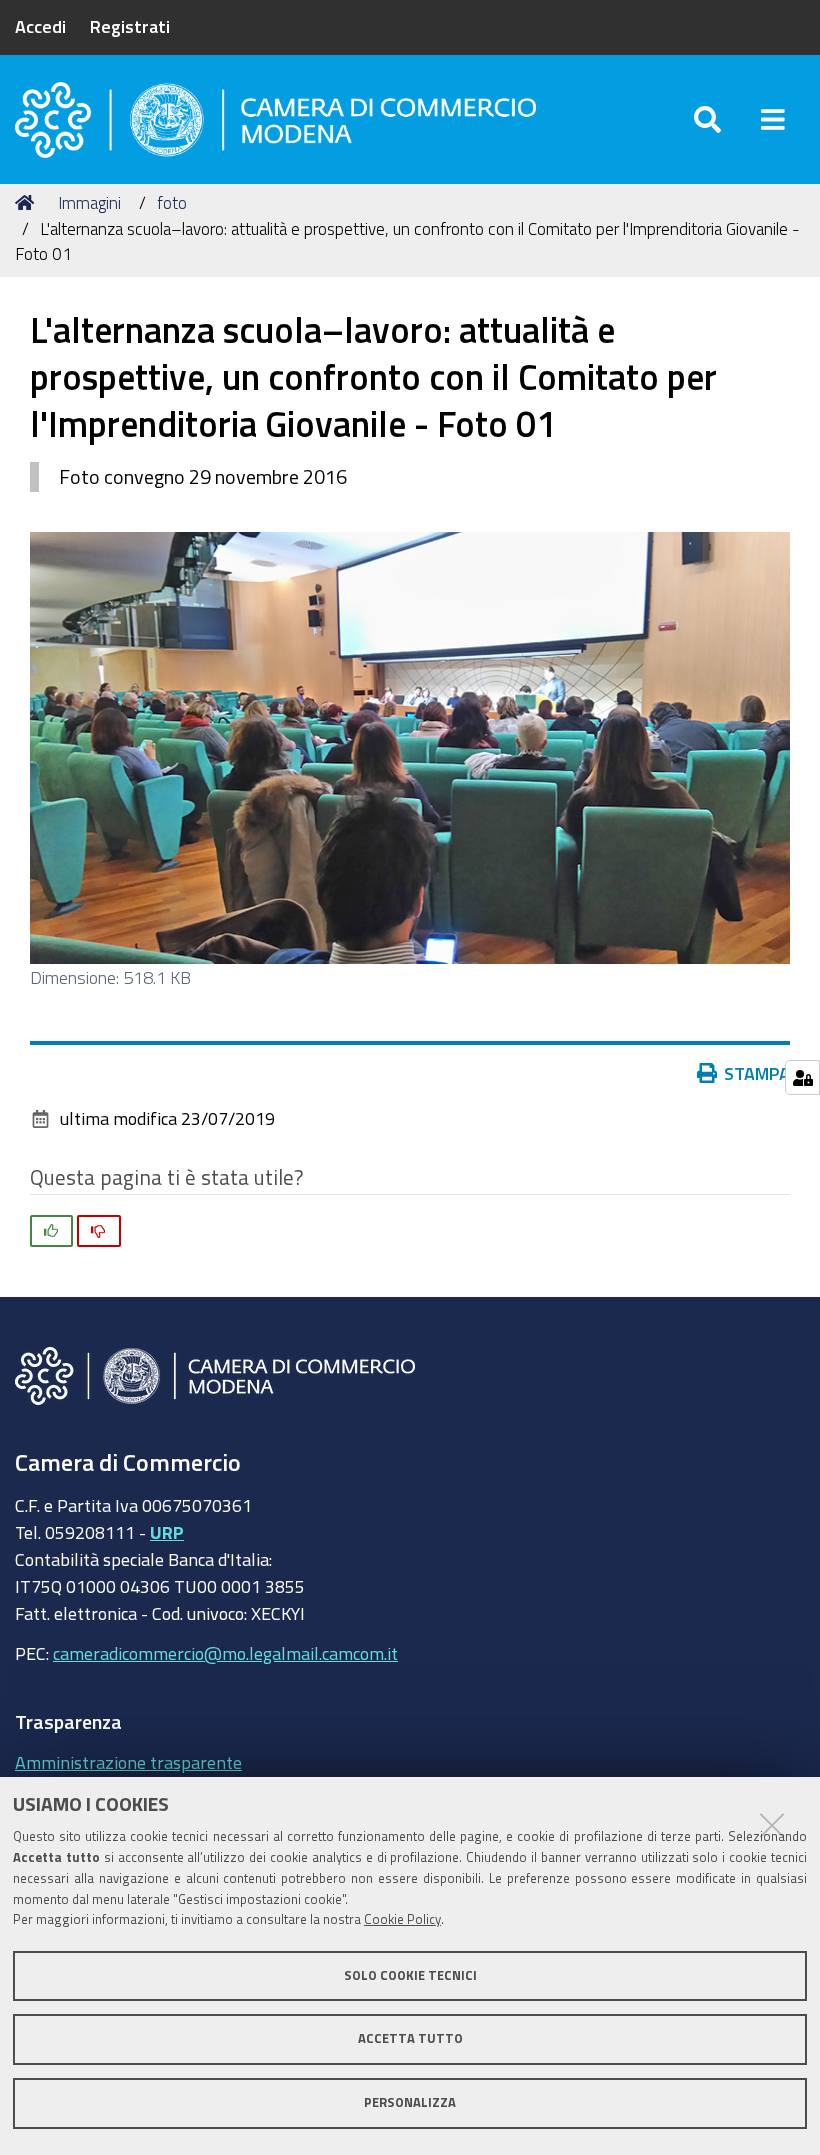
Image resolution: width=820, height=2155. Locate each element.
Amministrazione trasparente (128, 1762)
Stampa (757, 1073)
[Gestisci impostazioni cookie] (802, 1077)
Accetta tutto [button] (410, 2038)
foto (172, 202)
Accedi (40, 26)
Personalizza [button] (410, 2102)
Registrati (130, 26)
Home (28, 203)
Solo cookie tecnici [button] (410, 1975)
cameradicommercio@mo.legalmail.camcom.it (225, 1653)
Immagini (89, 202)
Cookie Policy (402, 1919)
